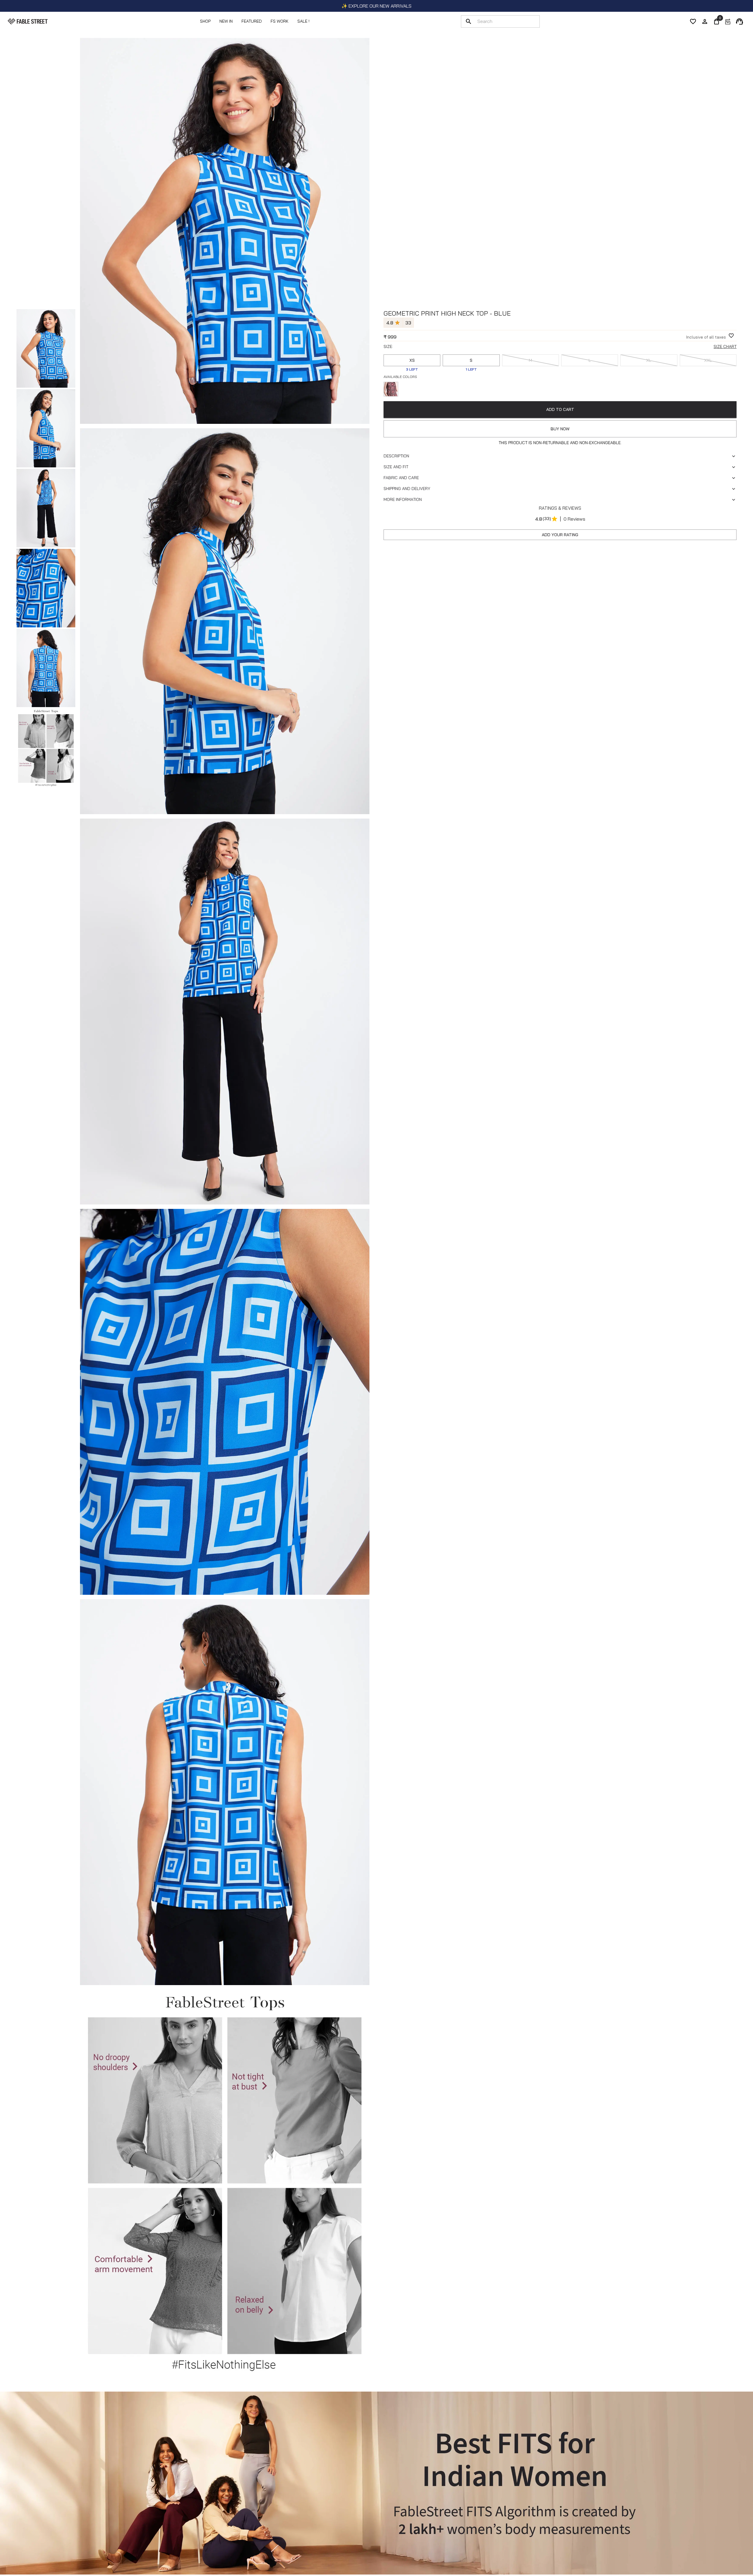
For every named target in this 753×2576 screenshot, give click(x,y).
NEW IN (226, 21)
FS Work (280, 21)
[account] (705, 21)
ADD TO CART (560, 409)
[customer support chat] (739, 21)
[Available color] (391, 389)
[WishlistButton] (731, 336)
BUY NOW (560, 429)
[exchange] (728, 21)
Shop (205, 21)
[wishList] (693, 21)
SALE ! (303, 21)
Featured (252, 21)
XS (412, 360)
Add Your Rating (560, 535)
